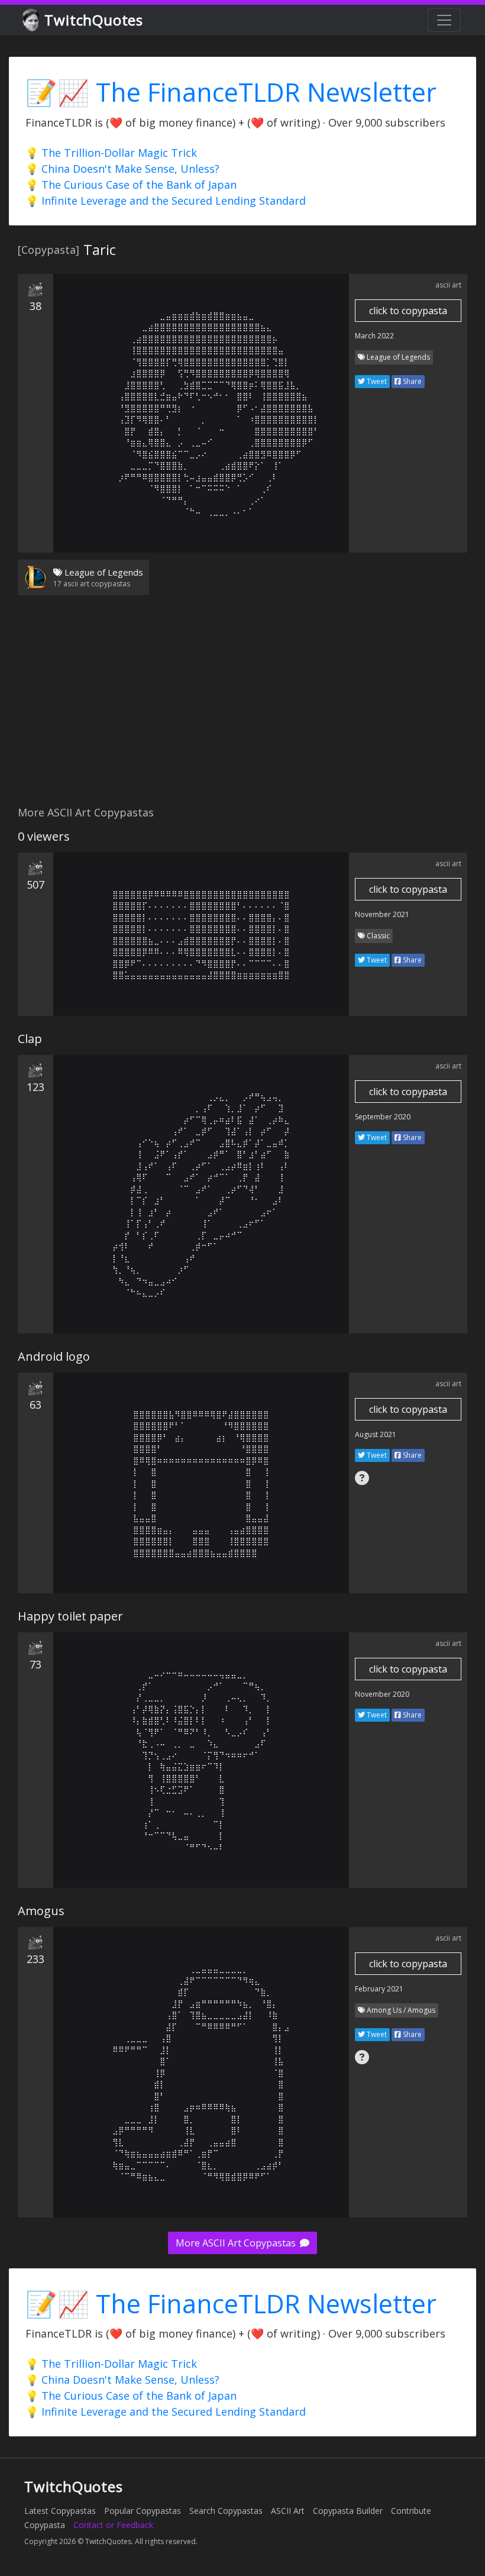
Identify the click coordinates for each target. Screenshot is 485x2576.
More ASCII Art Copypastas (237, 2243)
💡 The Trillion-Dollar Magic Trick (111, 153)
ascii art (448, 285)
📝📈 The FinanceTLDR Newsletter (231, 92)
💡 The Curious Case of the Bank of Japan (131, 185)
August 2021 (376, 1434)
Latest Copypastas (60, 2511)
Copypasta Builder (348, 2511)
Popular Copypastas (143, 2511)
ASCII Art (288, 2511)
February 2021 (379, 1989)
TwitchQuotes (94, 20)
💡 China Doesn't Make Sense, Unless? (122, 169)
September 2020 (383, 1117)
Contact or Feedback (113, 2525)
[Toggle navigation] (444, 20)
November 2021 (382, 914)
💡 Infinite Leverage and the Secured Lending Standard (166, 201)
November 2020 (382, 1694)
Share (411, 381)
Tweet (376, 381)
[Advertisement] (242, 708)
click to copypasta (408, 311)
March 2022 (374, 336)
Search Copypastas (226, 2511)
